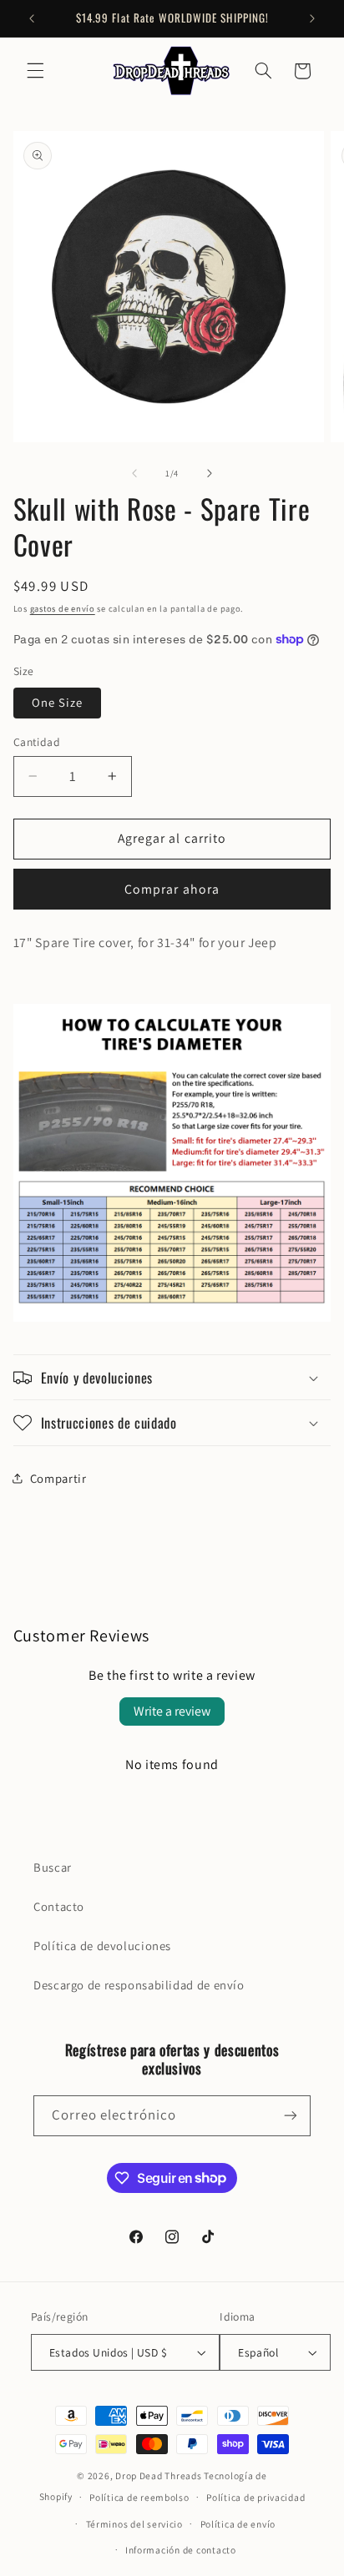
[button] (35, 71)
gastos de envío (63, 608)
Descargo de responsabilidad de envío (139, 1985)
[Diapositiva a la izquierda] (134, 473)
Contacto (59, 1906)
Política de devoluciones (102, 1946)
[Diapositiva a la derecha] (210, 473)
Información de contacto (181, 2550)
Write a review (172, 1711)
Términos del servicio (134, 2524)
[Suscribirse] (291, 2116)
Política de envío (238, 2524)
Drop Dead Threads (159, 2475)
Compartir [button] (58, 1478)
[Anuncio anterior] (32, 18)
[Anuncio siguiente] (312, 18)
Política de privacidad (255, 2497)
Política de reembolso (139, 2497)
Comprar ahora (172, 889)
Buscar (53, 1867)
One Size (57, 702)
